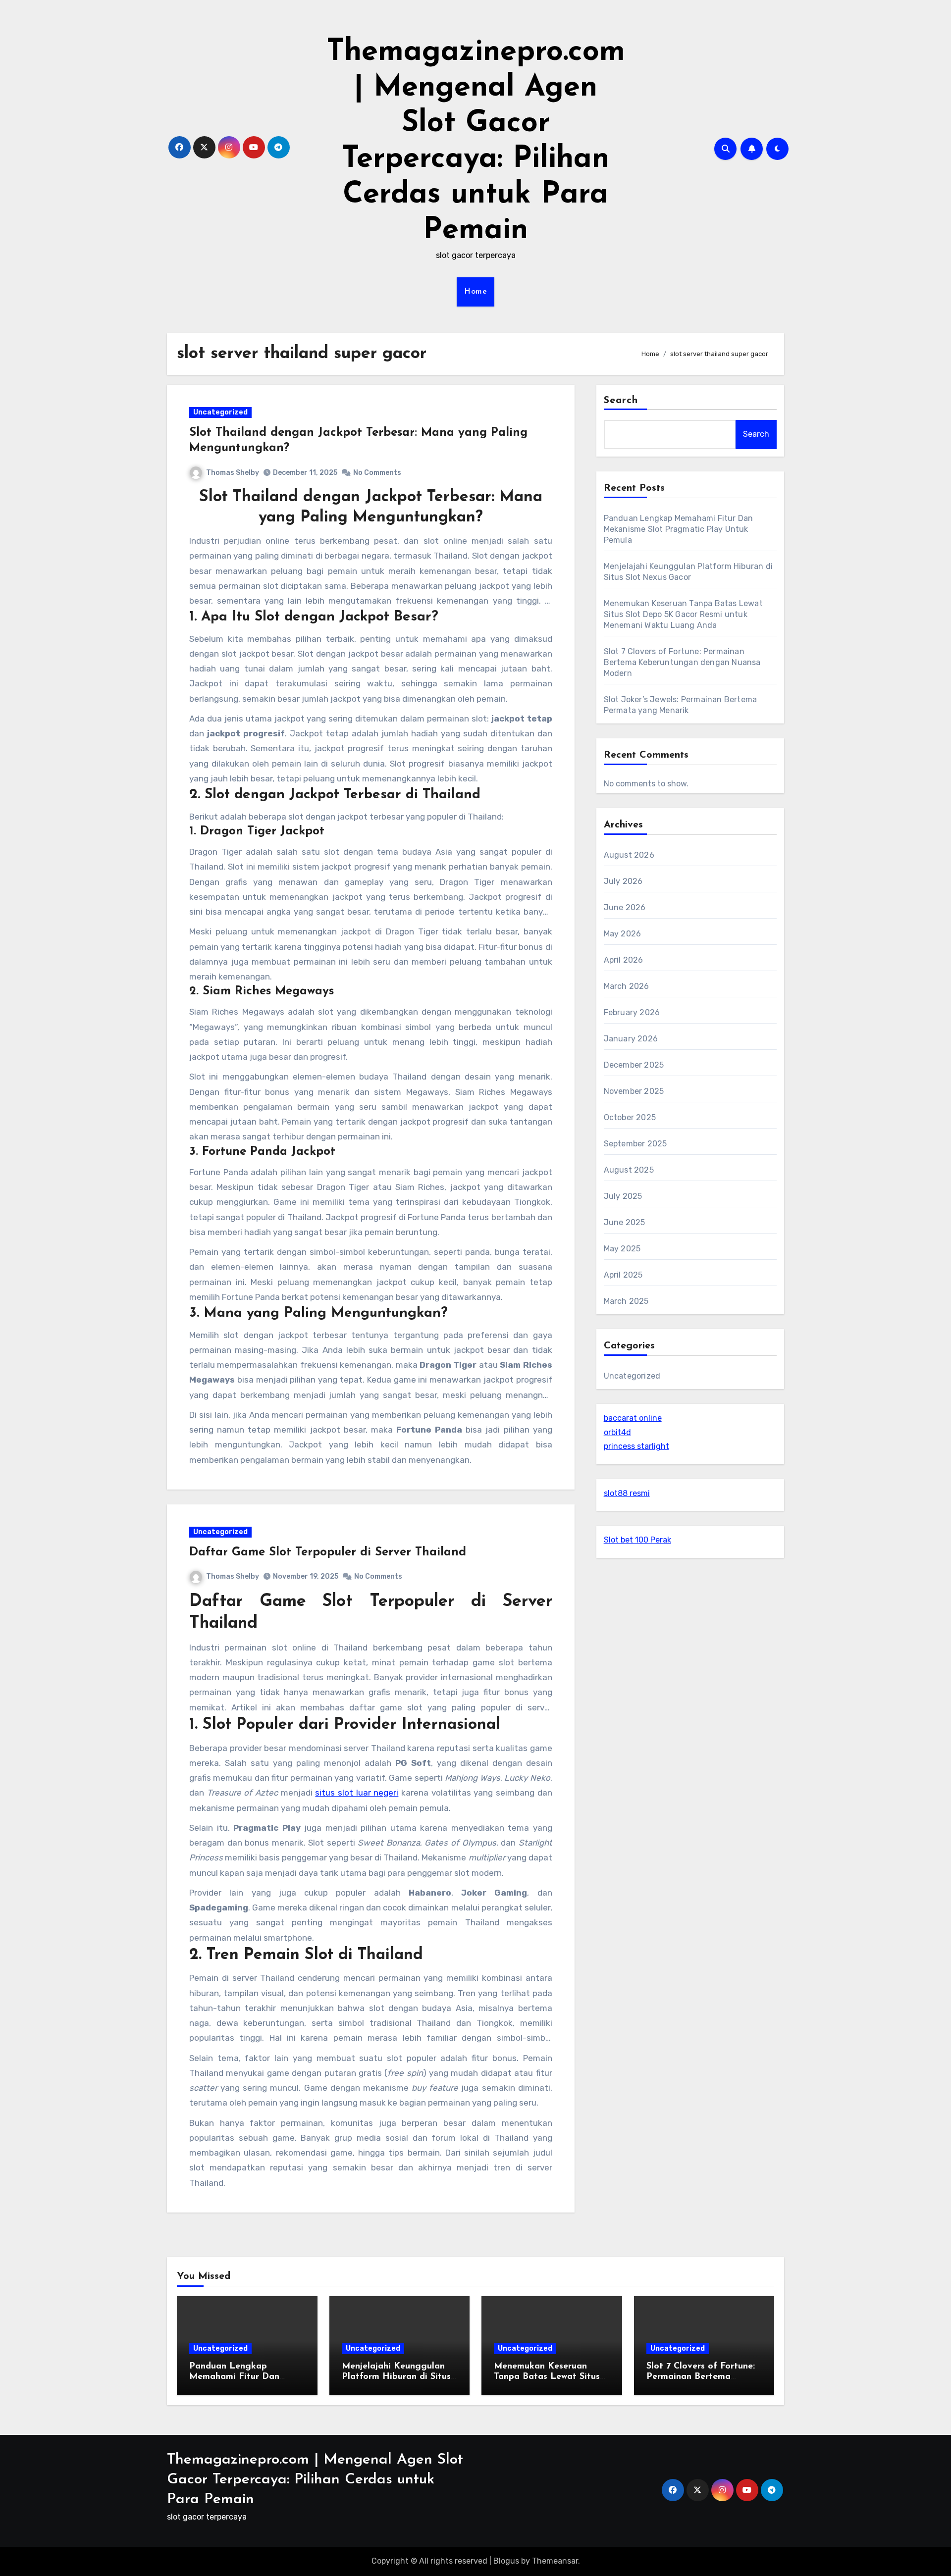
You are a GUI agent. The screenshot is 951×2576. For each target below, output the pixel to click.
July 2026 (623, 881)
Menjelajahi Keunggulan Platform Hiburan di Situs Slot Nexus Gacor (396, 2377)
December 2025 (634, 1065)
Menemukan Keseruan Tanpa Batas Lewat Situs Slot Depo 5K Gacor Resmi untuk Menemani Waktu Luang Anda (683, 614)
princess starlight (636, 1446)
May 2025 (622, 1249)
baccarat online (633, 1418)
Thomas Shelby (233, 473)
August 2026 (629, 855)
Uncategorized (220, 412)
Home (475, 292)
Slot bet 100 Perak (637, 1540)
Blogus (506, 2561)
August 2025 (629, 1170)
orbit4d (617, 1432)
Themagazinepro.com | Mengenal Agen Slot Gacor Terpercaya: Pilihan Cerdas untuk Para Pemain (315, 2480)
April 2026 (624, 960)
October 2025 (630, 1117)
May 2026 (623, 934)
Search (621, 401)
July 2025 (623, 1196)
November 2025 (634, 1091)
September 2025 (635, 1144)
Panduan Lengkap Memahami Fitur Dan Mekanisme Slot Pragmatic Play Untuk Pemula (679, 529)
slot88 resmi (627, 1493)
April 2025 (623, 1275)
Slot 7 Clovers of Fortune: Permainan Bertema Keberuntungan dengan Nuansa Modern (682, 662)
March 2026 (627, 986)
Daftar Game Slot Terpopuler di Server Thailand (328, 1552)
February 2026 (632, 1012)
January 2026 (631, 1039)
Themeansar (555, 2561)
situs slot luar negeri (357, 1793)
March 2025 (626, 1301)
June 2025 (625, 1222)
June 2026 (625, 907)
